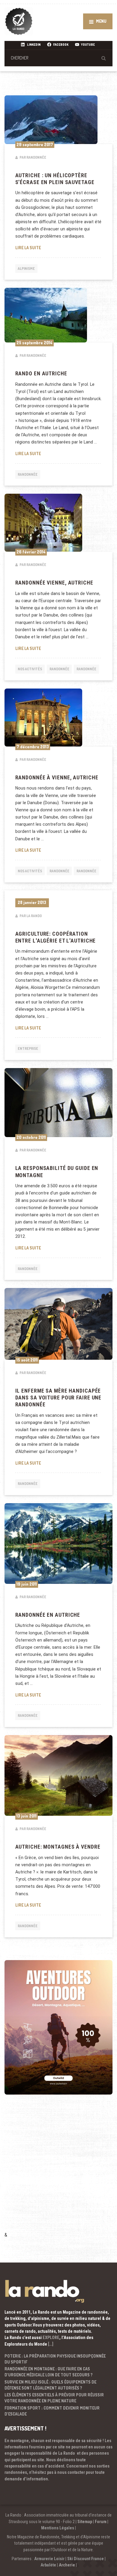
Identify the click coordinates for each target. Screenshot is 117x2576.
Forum (101, 2522)
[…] (51, 2344)
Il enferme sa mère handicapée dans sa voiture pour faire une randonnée (58, 1398)
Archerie (67, 2565)
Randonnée (28, 474)
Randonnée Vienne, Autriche (54, 583)
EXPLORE (51, 2338)
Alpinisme (26, 269)
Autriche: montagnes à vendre (58, 1847)
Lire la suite (59, 247)
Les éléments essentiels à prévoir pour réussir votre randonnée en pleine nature (54, 2398)
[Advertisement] (58, 2171)
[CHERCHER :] (58, 58)
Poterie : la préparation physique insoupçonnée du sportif (55, 2359)
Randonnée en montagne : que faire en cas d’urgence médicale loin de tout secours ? (49, 2372)
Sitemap (85, 2522)
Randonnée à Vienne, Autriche (57, 778)
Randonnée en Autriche (48, 1615)
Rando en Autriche (41, 374)
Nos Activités (30, 669)
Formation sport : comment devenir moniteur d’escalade (52, 2411)
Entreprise (28, 1048)
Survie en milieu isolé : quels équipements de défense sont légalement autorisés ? (50, 2385)
